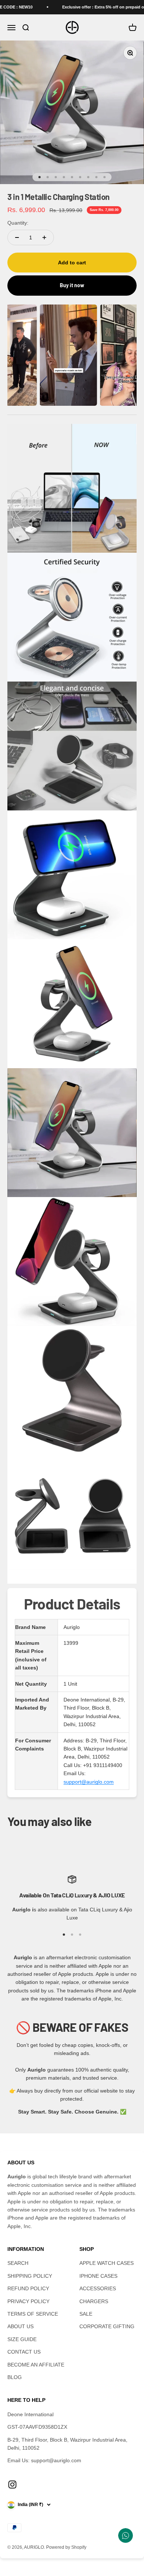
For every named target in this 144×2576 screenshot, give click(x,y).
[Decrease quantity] (17, 237)
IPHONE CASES (98, 2276)
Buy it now (72, 285)
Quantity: (18, 223)
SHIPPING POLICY (30, 2276)
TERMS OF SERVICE (33, 2314)
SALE (86, 2314)
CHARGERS (94, 2301)
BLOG (15, 2377)
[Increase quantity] (44, 237)
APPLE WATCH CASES (107, 2263)
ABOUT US (20, 2326)
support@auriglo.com (89, 1782)
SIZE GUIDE (22, 2339)
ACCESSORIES (98, 2288)
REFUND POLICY (28, 2288)
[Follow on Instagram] (12, 2484)
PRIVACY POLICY (28, 2301)
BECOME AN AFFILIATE (36, 2365)
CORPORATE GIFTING (107, 2326)
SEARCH (18, 2263)
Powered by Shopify (66, 2547)
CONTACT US (24, 2352)
